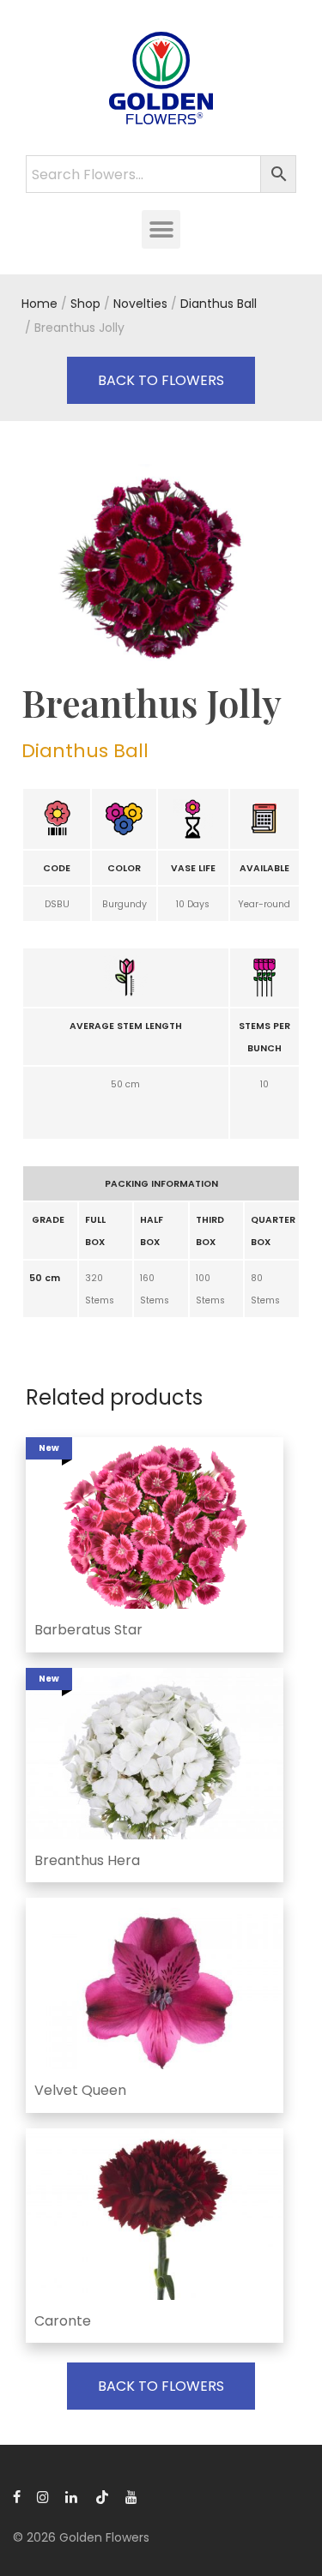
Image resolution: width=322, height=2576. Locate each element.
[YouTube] (132, 2496)
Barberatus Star (88, 1630)
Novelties (140, 304)
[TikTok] (102, 2496)
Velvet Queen (80, 2090)
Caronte (63, 2321)
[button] (161, 229)
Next (297, 566)
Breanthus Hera (87, 1860)
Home (39, 304)
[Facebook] (17, 2496)
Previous (25, 566)
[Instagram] (43, 2496)
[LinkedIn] (72, 2496)
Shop (85, 304)
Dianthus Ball (219, 304)
